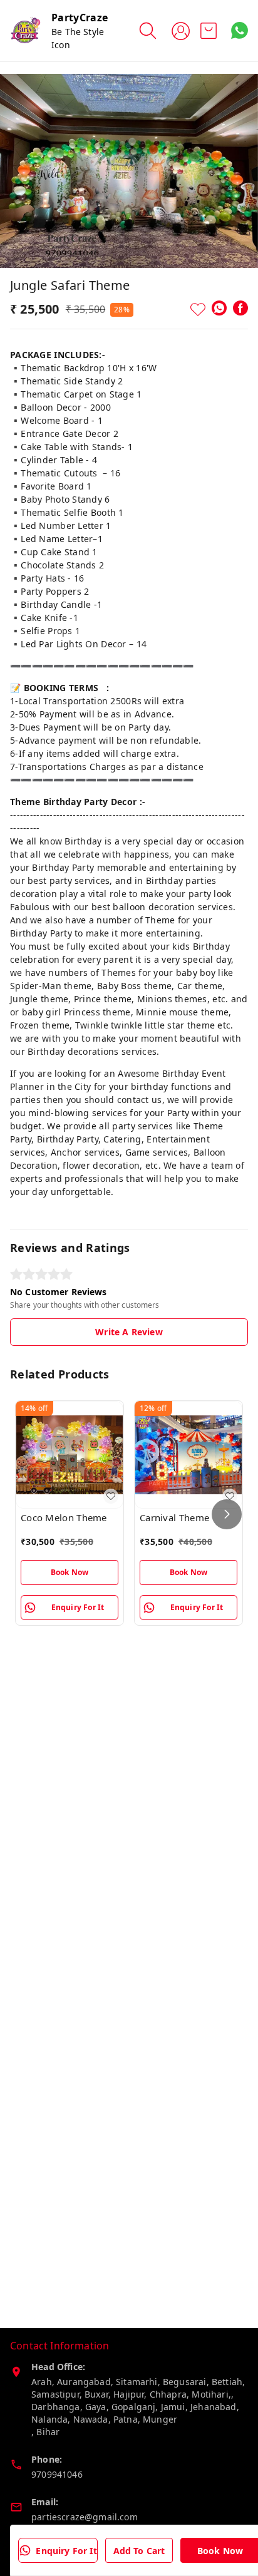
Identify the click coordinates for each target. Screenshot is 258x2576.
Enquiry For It (66, 2551)
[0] (209, 31)
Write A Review (129, 1332)
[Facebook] (240, 308)
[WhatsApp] (219, 308)
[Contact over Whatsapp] (240, 30)
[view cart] (209, 31)
